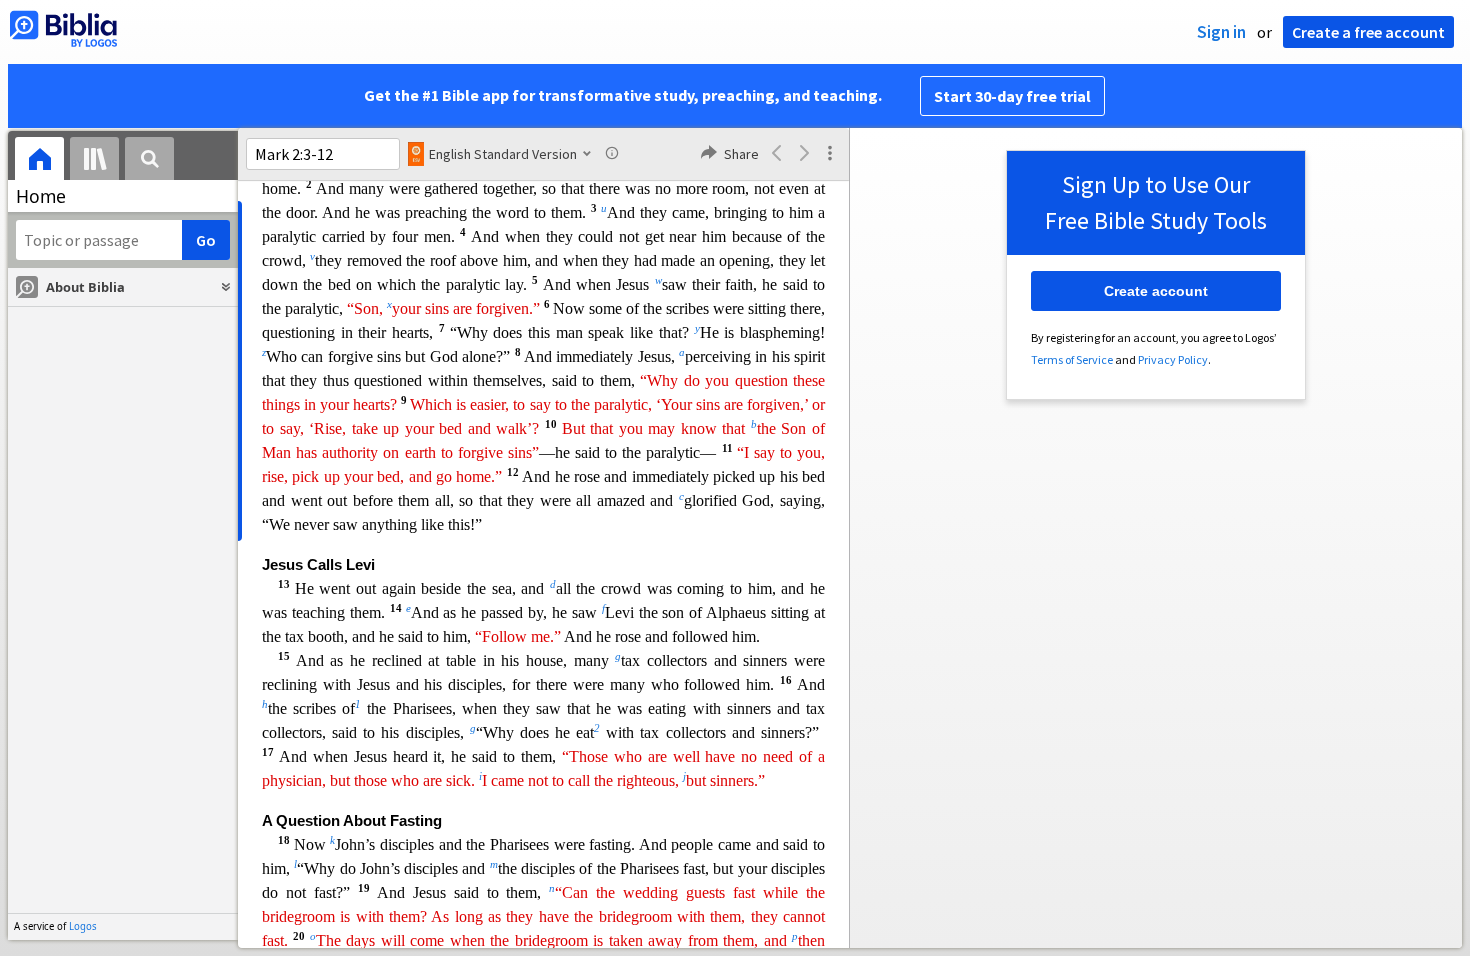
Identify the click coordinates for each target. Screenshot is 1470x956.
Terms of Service (1072, 359)
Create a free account (1368, 32)
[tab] (39, 161)
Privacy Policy (1173, 359)
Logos (83, 926)
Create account (1156, 291)
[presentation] (39, 161)
